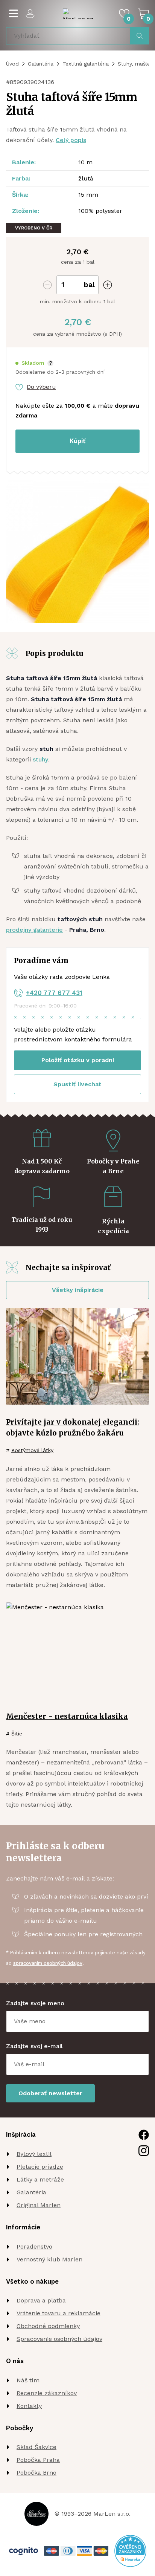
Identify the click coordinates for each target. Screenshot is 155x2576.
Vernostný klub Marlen (49, 2259)
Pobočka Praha (38, 2460)
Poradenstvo (34, 2247)
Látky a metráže (40, 2179)
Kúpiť (77, 441)
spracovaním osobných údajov (48, 1963)
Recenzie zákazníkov (47, 2393)
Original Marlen (39, 2205)
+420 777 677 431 (54, 993)
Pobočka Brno (36, 2473)
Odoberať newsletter (50, 2093)
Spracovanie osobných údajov (59, 2339)
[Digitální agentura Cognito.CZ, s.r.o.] (24, 2551)
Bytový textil (34, 2154)
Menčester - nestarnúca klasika (67, 1716)
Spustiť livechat (77, 1084)
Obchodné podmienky (48, 2326)
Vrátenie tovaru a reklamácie (59, 2313)
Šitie (17, 1734)
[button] (34, 363)
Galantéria (41, 64)
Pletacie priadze (40, 2167)
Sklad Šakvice (36, 2447)
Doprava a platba (41, 2300)
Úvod (12, 64)
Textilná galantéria (86, 64)
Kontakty (29, 2406)
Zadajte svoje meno (35, 2003)
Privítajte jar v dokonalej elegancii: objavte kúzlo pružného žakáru (73, 1427)
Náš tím (28, 2380)
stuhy (40, 759)
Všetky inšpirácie (78, 1290)
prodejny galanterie (34, 930)
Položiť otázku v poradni (78, 1060)
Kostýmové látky (32, 1450)
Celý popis (71, 140)
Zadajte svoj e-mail (34, 2046)
